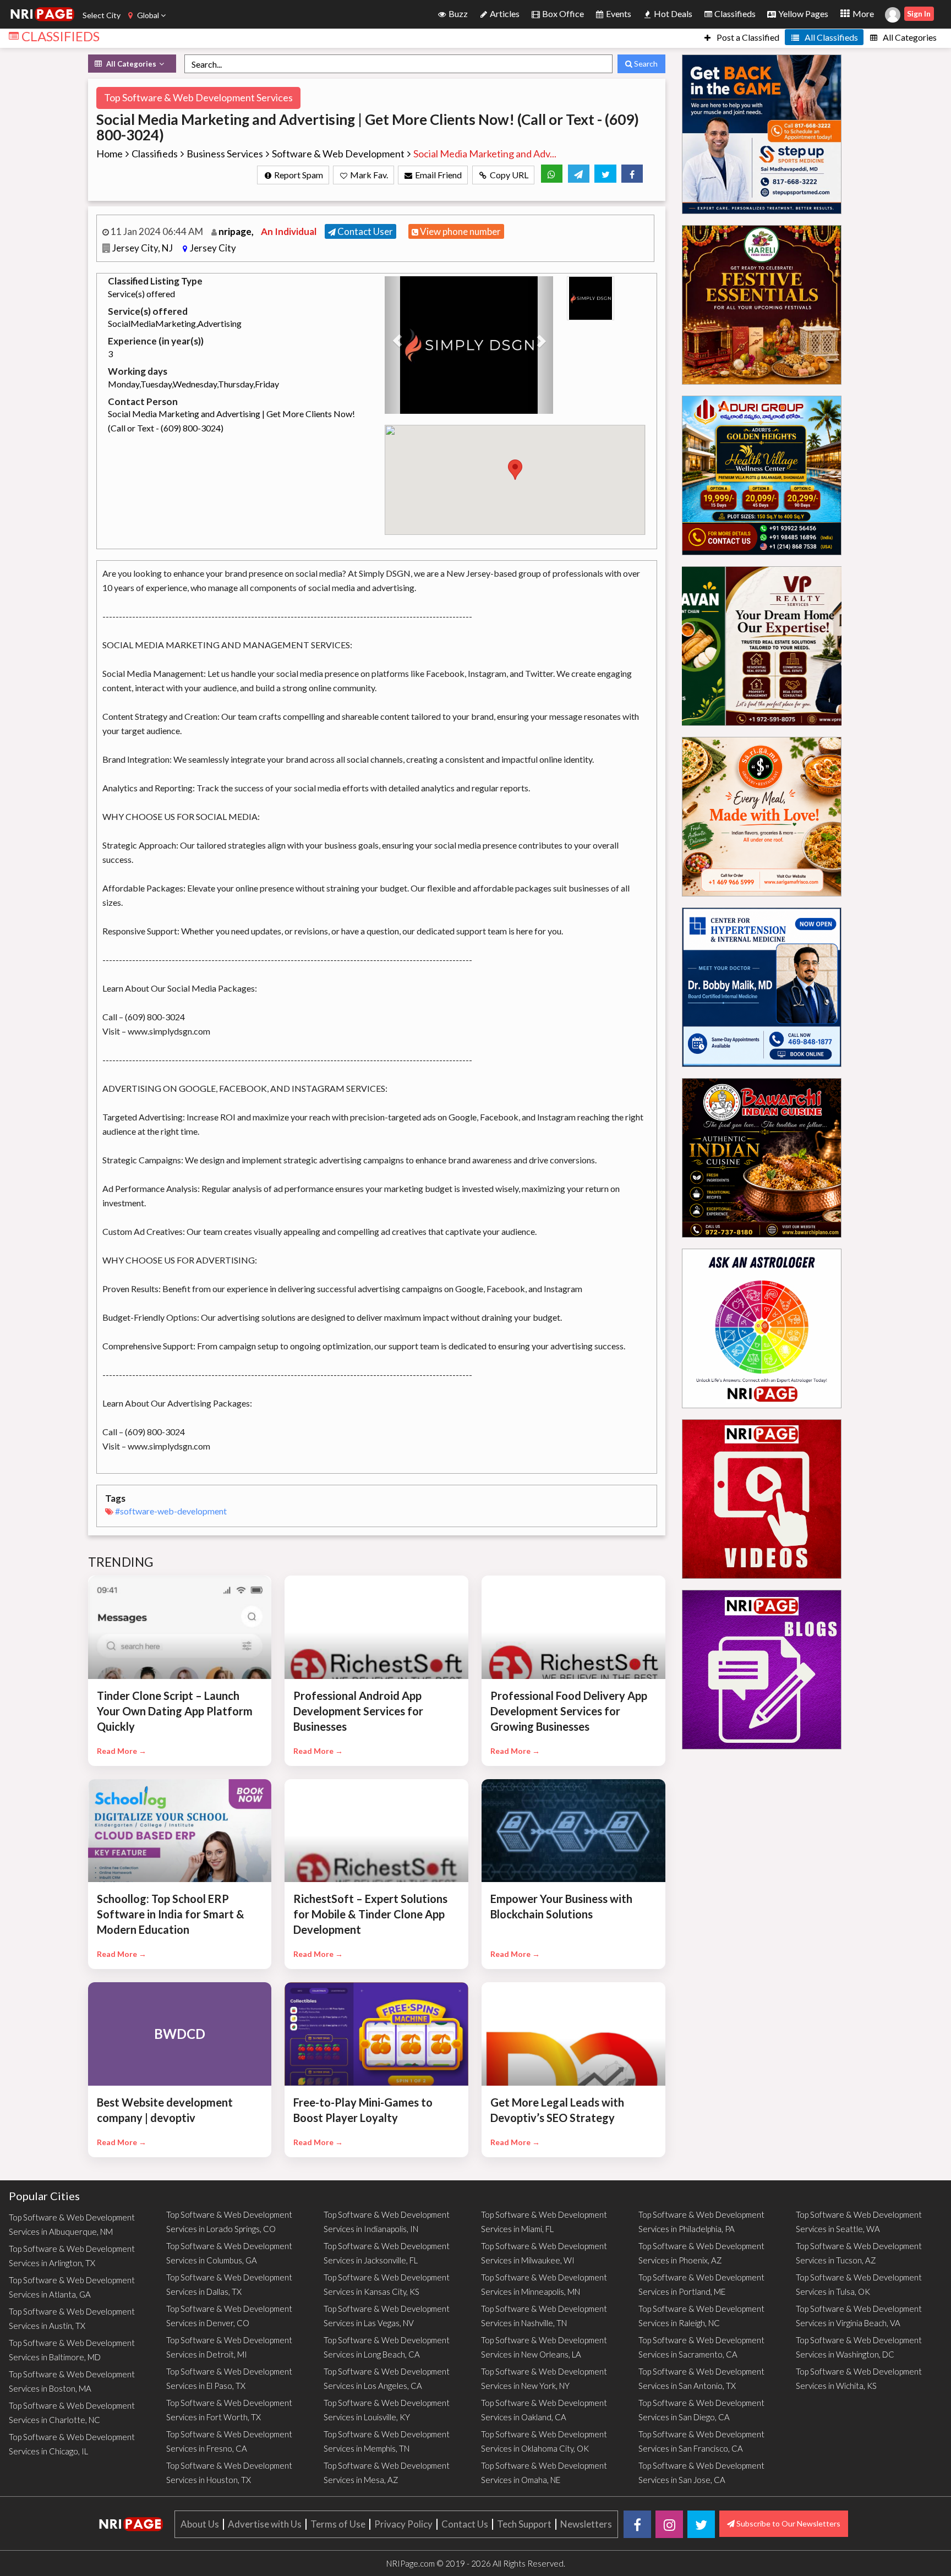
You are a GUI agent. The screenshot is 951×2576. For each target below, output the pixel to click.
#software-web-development (171, 1511)
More (862, 13)
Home (110, 154)
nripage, (237, 231)
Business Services (225, 154)
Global (148, 15)
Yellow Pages (802, 13)
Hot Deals (672, 13)
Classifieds (734, 13)
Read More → (122, 1751)
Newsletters (586, 2524)
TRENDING (121, 1562)
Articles (504, 13)
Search (645, 64)
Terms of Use (338, 2524)
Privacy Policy (403, 2524)
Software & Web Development (338, 154)
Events (618, 13)
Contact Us (465, 2524)
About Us (200, 2524)
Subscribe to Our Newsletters (788, 2523)
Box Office (562, 13)
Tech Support (524, 2524)
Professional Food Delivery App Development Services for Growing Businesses (569, 1711)
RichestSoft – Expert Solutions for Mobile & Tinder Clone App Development (370, 1914)
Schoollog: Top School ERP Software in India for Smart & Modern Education (171, 1914)
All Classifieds (830, 37)
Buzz (457, 13)
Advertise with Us (265, 2524)
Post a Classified (747, 37)
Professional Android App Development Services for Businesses (358, 1711)
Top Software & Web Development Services (198, 97)
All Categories (909, 37)
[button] (397, 345)
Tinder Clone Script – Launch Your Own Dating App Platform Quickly (175, 1711)
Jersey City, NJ (143, 248)
